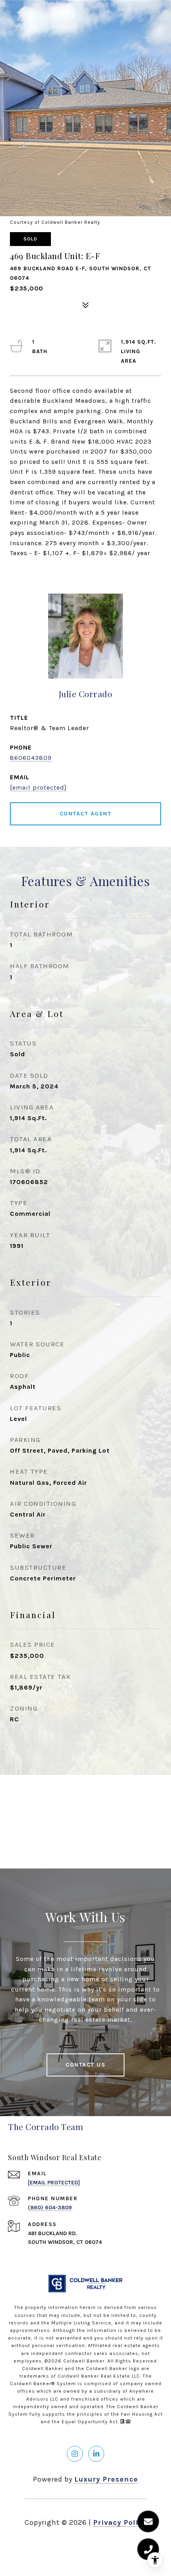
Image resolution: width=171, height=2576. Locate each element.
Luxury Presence (106, 2479)
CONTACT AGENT (86, 814)
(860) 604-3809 (50, 2208)
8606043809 (31, 758)
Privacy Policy (120, 2522)
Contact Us (85, 2065)
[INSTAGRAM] (75, 2454)
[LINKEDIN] (96, 2454)
